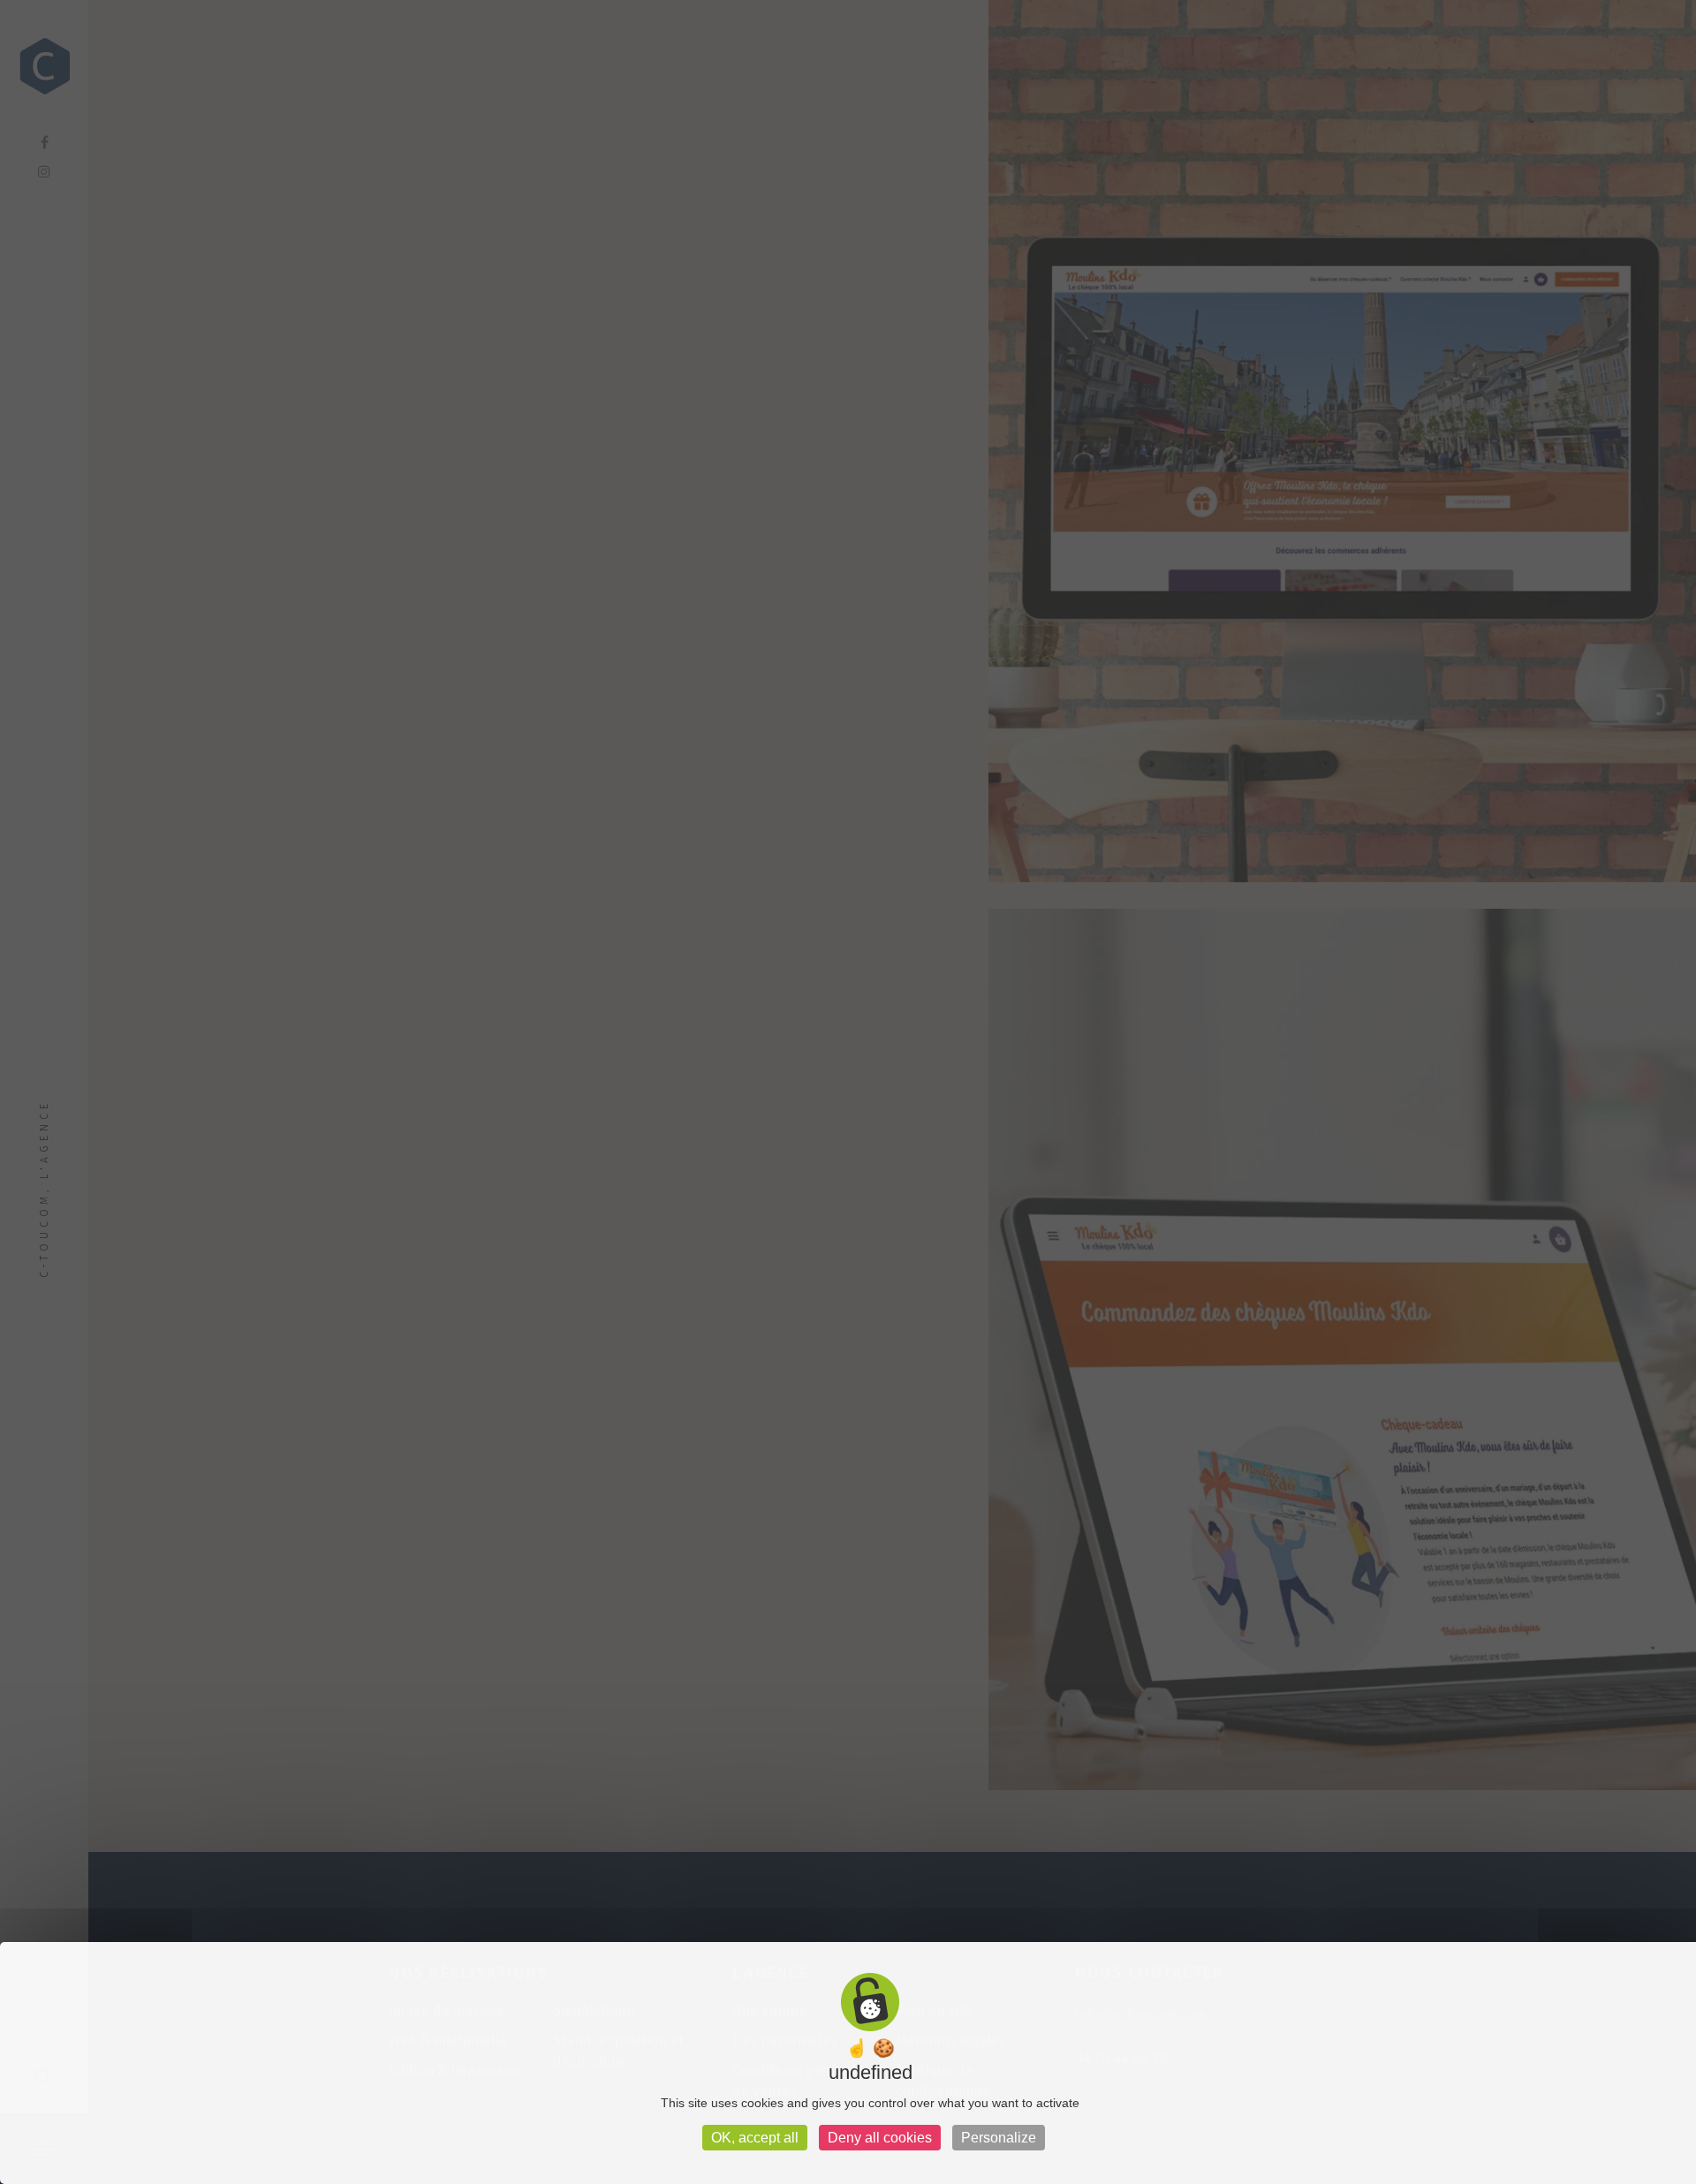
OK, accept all (755, 2138)
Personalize (999, 2138)
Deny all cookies (880, 2138)
